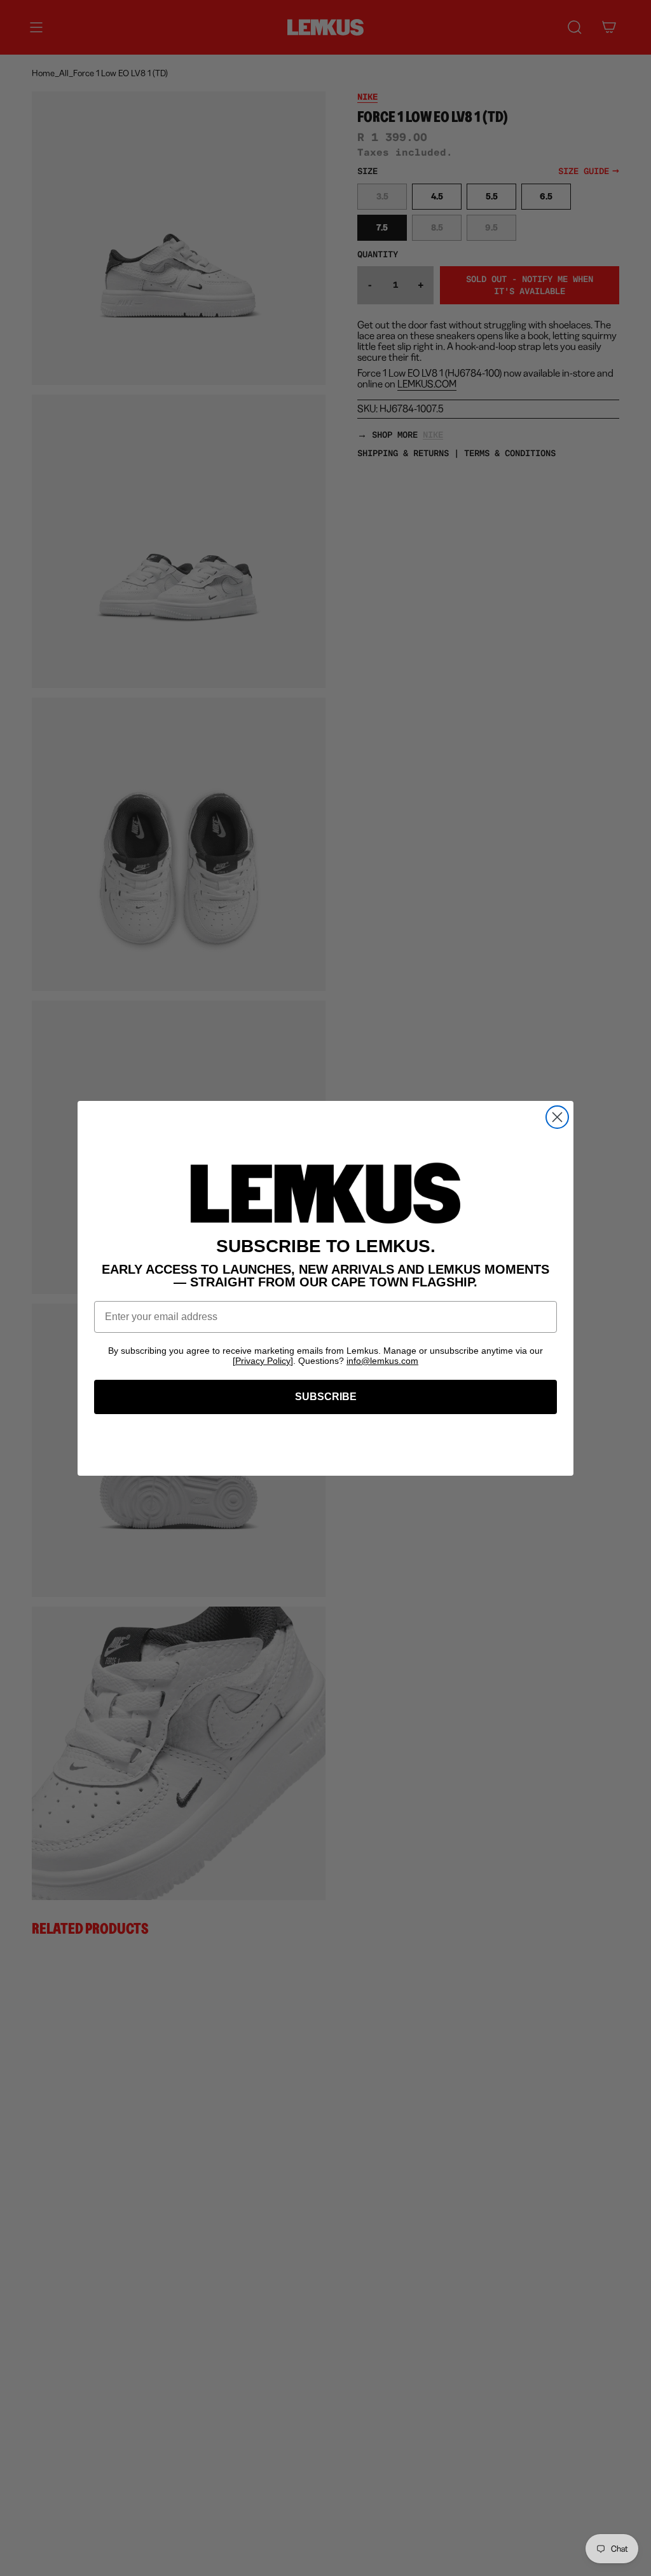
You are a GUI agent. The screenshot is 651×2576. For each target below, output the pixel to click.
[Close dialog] (557, 1117)
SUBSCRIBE (326, 1397)
